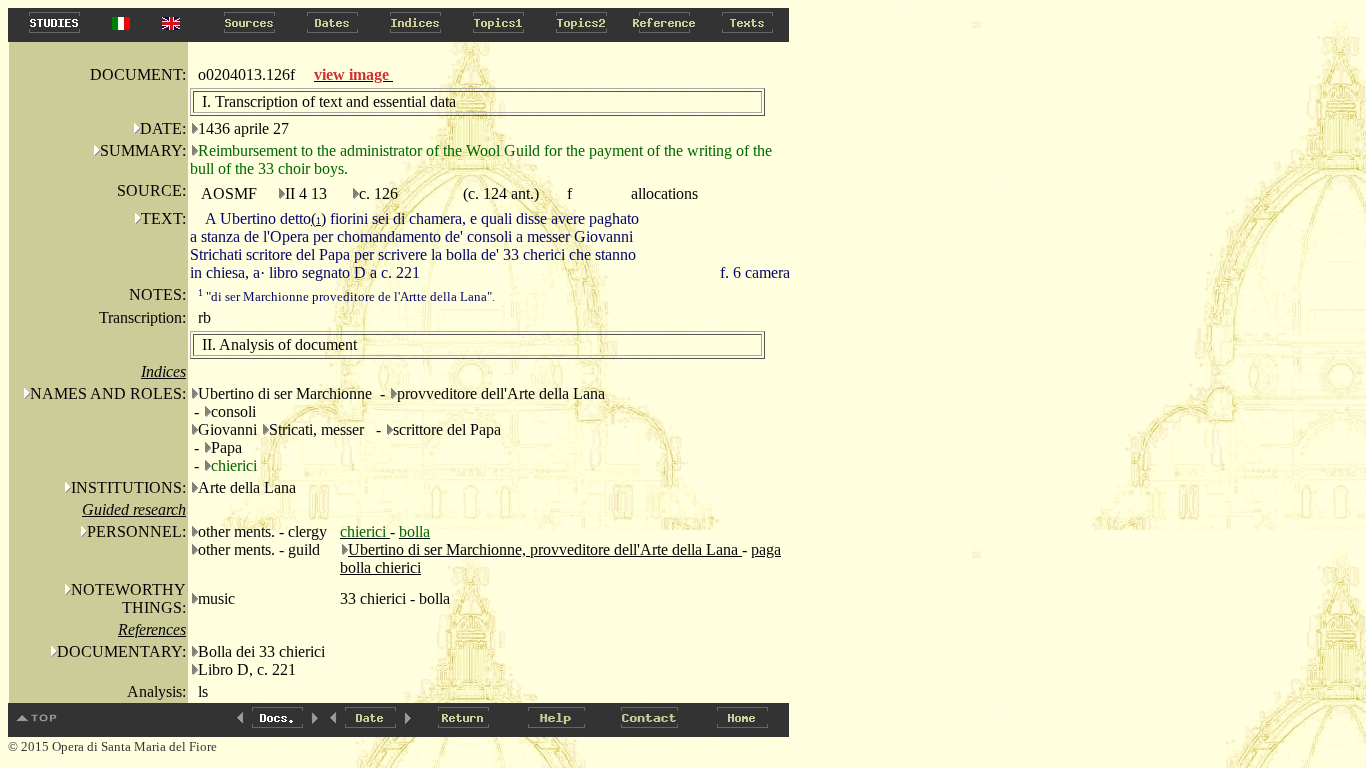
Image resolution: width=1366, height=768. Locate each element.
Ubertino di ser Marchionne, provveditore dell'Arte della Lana (545, 549)
